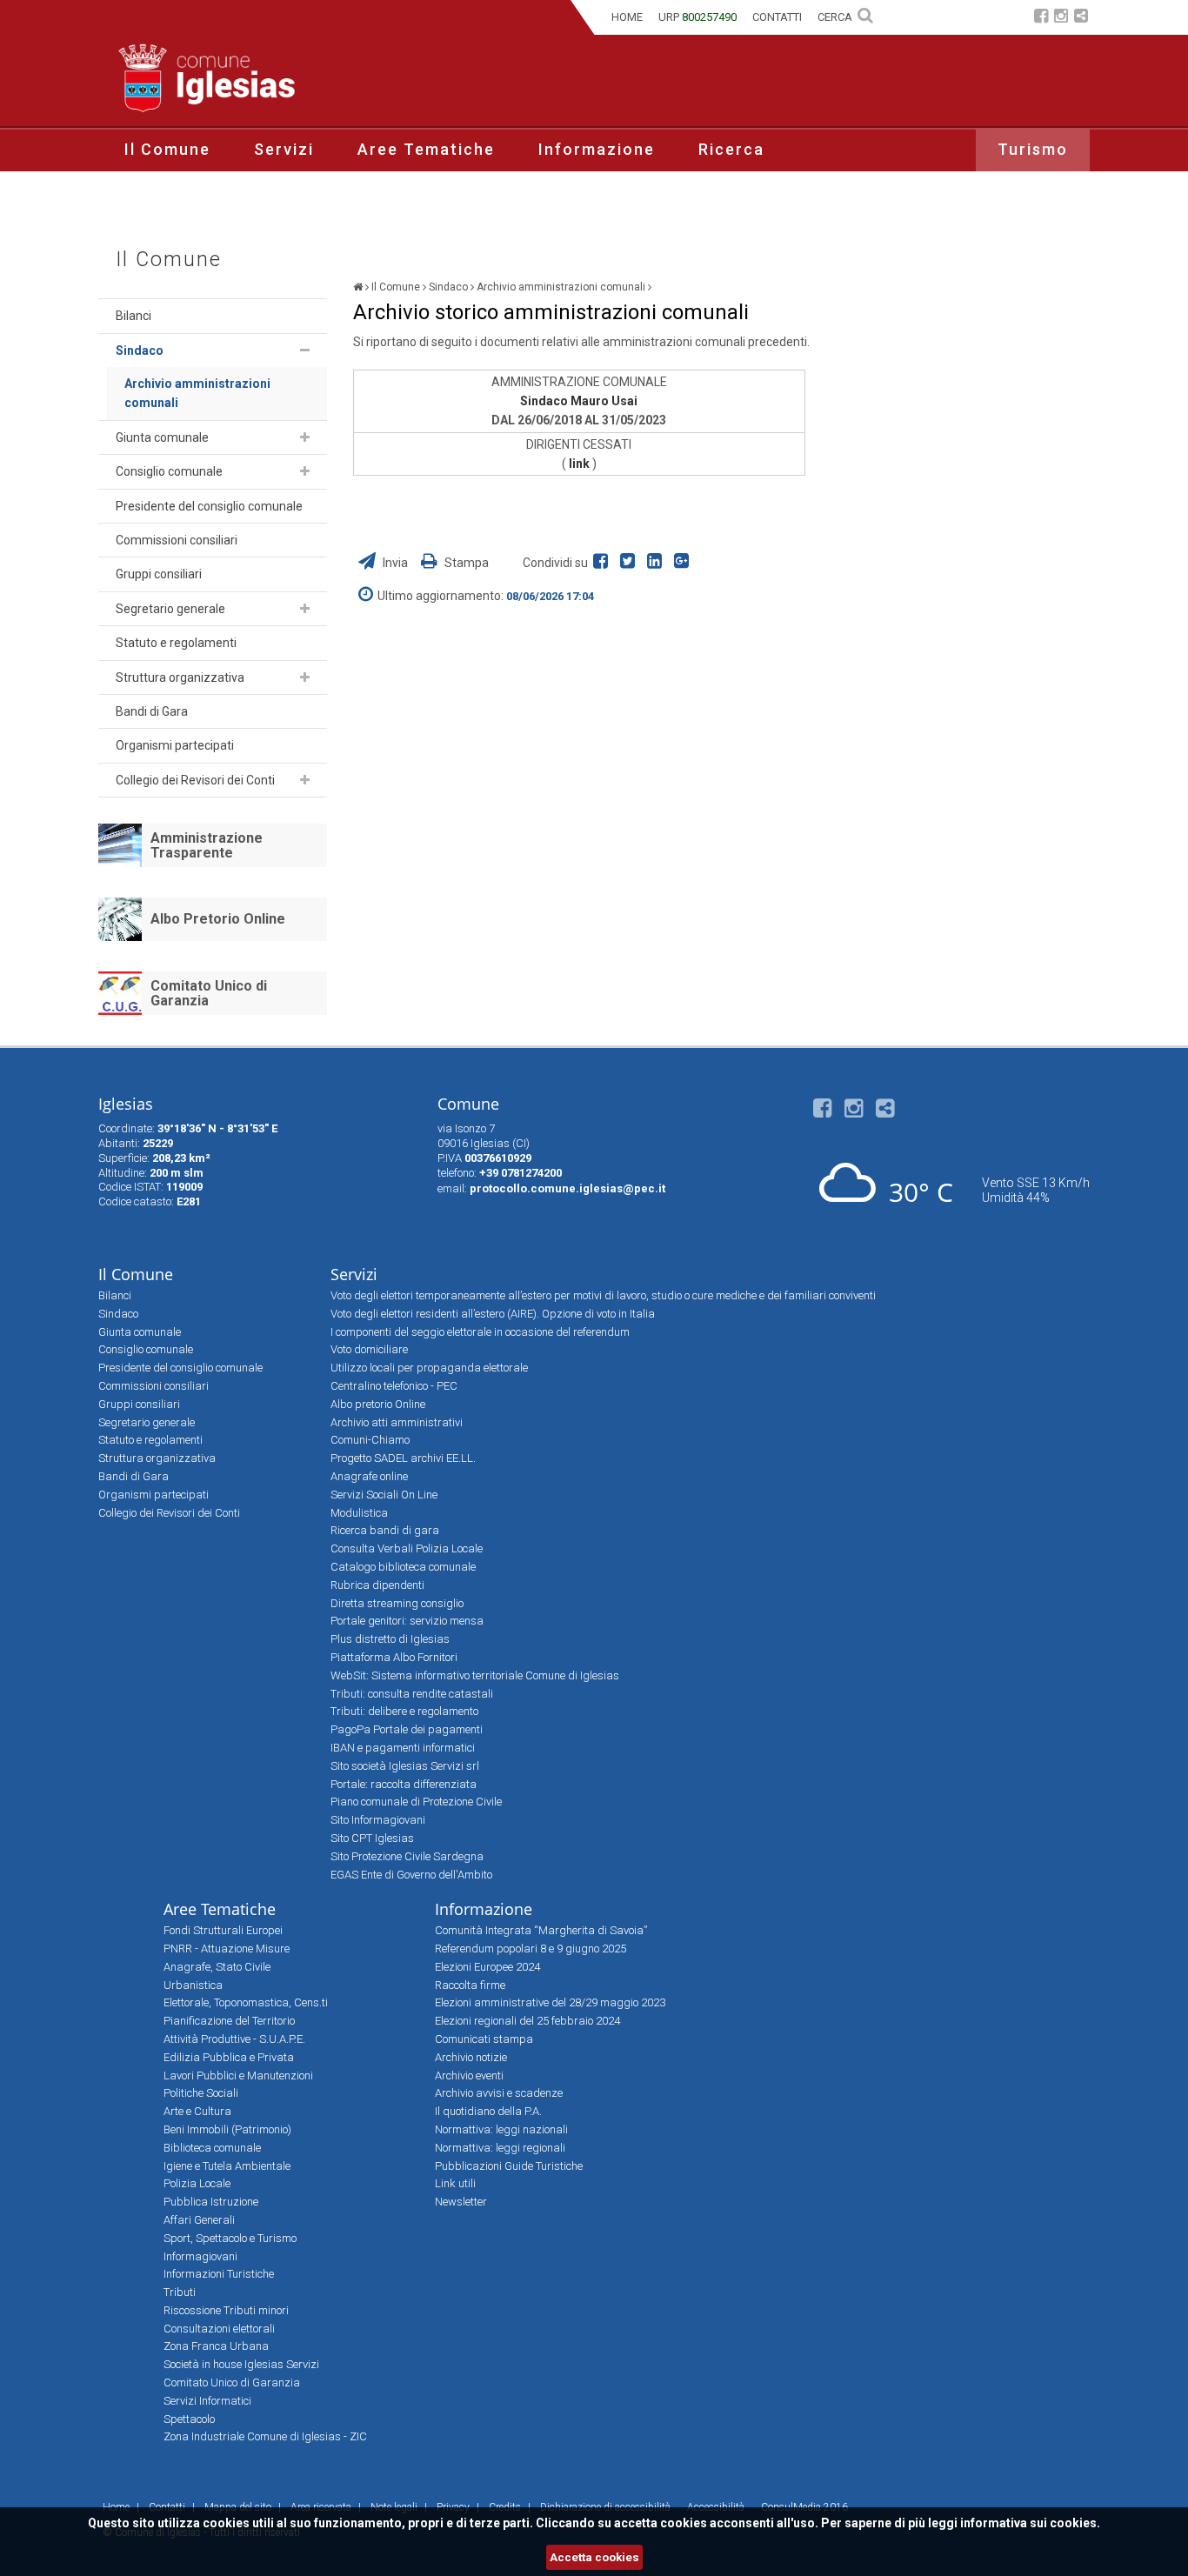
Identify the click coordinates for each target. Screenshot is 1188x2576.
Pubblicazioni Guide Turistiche (509, 2166)
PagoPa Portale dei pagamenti (407, 1729)
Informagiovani (200, 2256)
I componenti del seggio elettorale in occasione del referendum (480, 1332)
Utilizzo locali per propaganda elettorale (429, 1368)
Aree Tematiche (426, 149)
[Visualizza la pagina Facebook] (1041, 18)
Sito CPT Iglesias (372, 1838)
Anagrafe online (369, 1476)
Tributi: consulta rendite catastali (412, 1694)
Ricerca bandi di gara (385, 1530)
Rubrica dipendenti (377, 1585)
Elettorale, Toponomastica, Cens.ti (246, 2002)
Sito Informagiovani (378, 1820)
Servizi (284, 149)
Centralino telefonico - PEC (394, 1386)
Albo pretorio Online (378, 1404)
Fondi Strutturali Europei (223, 1930)
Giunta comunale (162, 437)
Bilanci (133, 316)
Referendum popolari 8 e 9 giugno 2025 (531, 1949)
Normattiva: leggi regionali (500, 2148)
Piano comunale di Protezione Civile (416, 1802)
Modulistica (359, 1513)
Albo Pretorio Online (218, 919)
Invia (395, 563)
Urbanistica (193, 1985)
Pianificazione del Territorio (229, 2021)
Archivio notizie (471, 2057)
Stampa (465, 563)
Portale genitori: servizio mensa (407, 1621)
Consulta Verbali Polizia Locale (407, 1548)
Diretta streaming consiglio (397, 1603)
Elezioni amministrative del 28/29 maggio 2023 (550, 2002)
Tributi (180, 2292)
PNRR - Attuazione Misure (227, 1949)
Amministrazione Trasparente (207, 846)
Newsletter (461, 2202)
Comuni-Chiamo (370, 1440)
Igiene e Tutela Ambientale (227, 2166)
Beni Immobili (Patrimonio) (227, 2129)
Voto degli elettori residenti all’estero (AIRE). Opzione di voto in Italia (493, 1314)
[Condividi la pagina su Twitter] (631, 563)
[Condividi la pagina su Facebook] (604, 563)
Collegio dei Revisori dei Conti (195, 780)
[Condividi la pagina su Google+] (684, 563)
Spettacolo (189, 2419)
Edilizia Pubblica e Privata (229, 2057)
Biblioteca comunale (212, 2148)
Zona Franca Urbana (216, 2346)
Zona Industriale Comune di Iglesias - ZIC (265, 2436)
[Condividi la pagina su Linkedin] (658, 563)
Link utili (455, 2183)
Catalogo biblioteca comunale (403, 1567)
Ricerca (731, 149)
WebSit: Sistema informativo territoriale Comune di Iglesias (475, 1675)
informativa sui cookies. (1030, 2523)
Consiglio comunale (169, 471)
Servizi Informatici (207, 2401)
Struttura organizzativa (180, 677)
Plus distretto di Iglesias (390, 1639)
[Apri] (305, 350)
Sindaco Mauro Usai (579, 401)
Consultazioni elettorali (219, 2329)
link (581, 464)
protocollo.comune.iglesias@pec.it (567, 1188)
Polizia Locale (197, 2183)
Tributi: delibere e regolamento (404, 1711)
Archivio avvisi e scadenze (499, 2093)
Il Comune (167, 149)
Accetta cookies (594, 2557)
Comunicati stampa (484, 2039)
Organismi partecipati (175, 745)
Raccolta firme (470, 1985)
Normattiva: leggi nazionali (501, 2129)
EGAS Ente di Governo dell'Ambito (411, 1875)
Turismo (1033, 149)
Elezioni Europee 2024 (487, 1967)
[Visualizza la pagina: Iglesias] (358, 287)
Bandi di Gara (152, 711)
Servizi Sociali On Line (384, 1495)
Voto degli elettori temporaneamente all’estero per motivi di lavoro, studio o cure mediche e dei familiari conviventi (603, 1295)
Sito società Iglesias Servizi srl (405, 1766)
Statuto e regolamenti (176, 643)
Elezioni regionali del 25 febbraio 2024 (527, 2021)
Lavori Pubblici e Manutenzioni (238, 2075)
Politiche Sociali (201, 2093)
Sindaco (140, 350)
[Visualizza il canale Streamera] (1081, 18)
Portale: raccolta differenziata (404, 1784)
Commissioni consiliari (177, 540)
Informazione (597, 149)
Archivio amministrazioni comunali (197, 393)
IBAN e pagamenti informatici (403, 1748)
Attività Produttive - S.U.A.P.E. (234, 2039)
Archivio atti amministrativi (397, 1422)
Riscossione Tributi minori (226, 2310)
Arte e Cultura (197, 2111)
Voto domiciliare (369, 1349)
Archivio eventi (469, 2075)
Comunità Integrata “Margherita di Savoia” (541, 1930)
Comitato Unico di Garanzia (209, 994)
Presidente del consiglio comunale (209, 506)
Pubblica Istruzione (211, 2202)
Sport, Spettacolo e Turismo (230, 2238)
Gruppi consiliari (159, 574)
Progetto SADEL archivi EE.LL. (403, 1458)
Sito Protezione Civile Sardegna (407, 1856)
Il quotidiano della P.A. (488, 2111)
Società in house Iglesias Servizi (241, 2364)
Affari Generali (199, 2220)
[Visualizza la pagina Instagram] (1061, 18)
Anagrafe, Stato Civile (217, 1967)
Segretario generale (170, 609)
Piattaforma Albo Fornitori (394, 1657)
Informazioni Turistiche (219, 2274)
